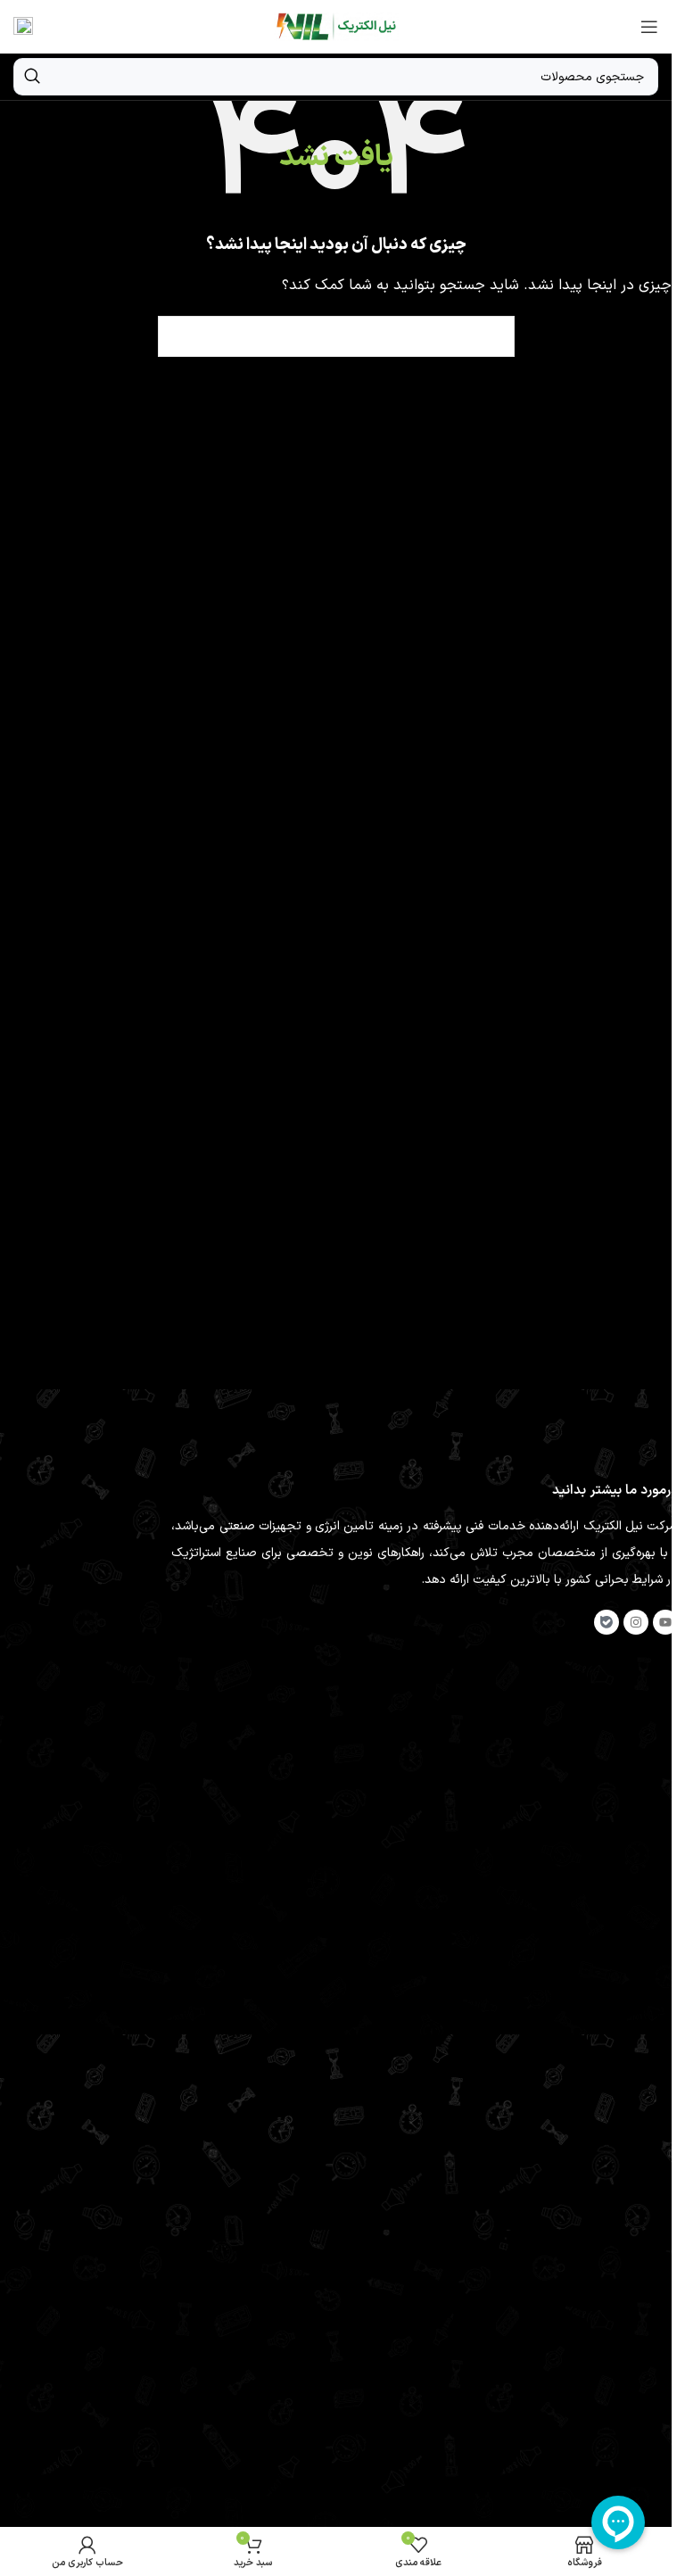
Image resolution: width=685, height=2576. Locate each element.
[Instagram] (636, 1622)
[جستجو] (32, 77)
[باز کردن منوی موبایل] (649, 27)
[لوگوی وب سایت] (336, 26)
